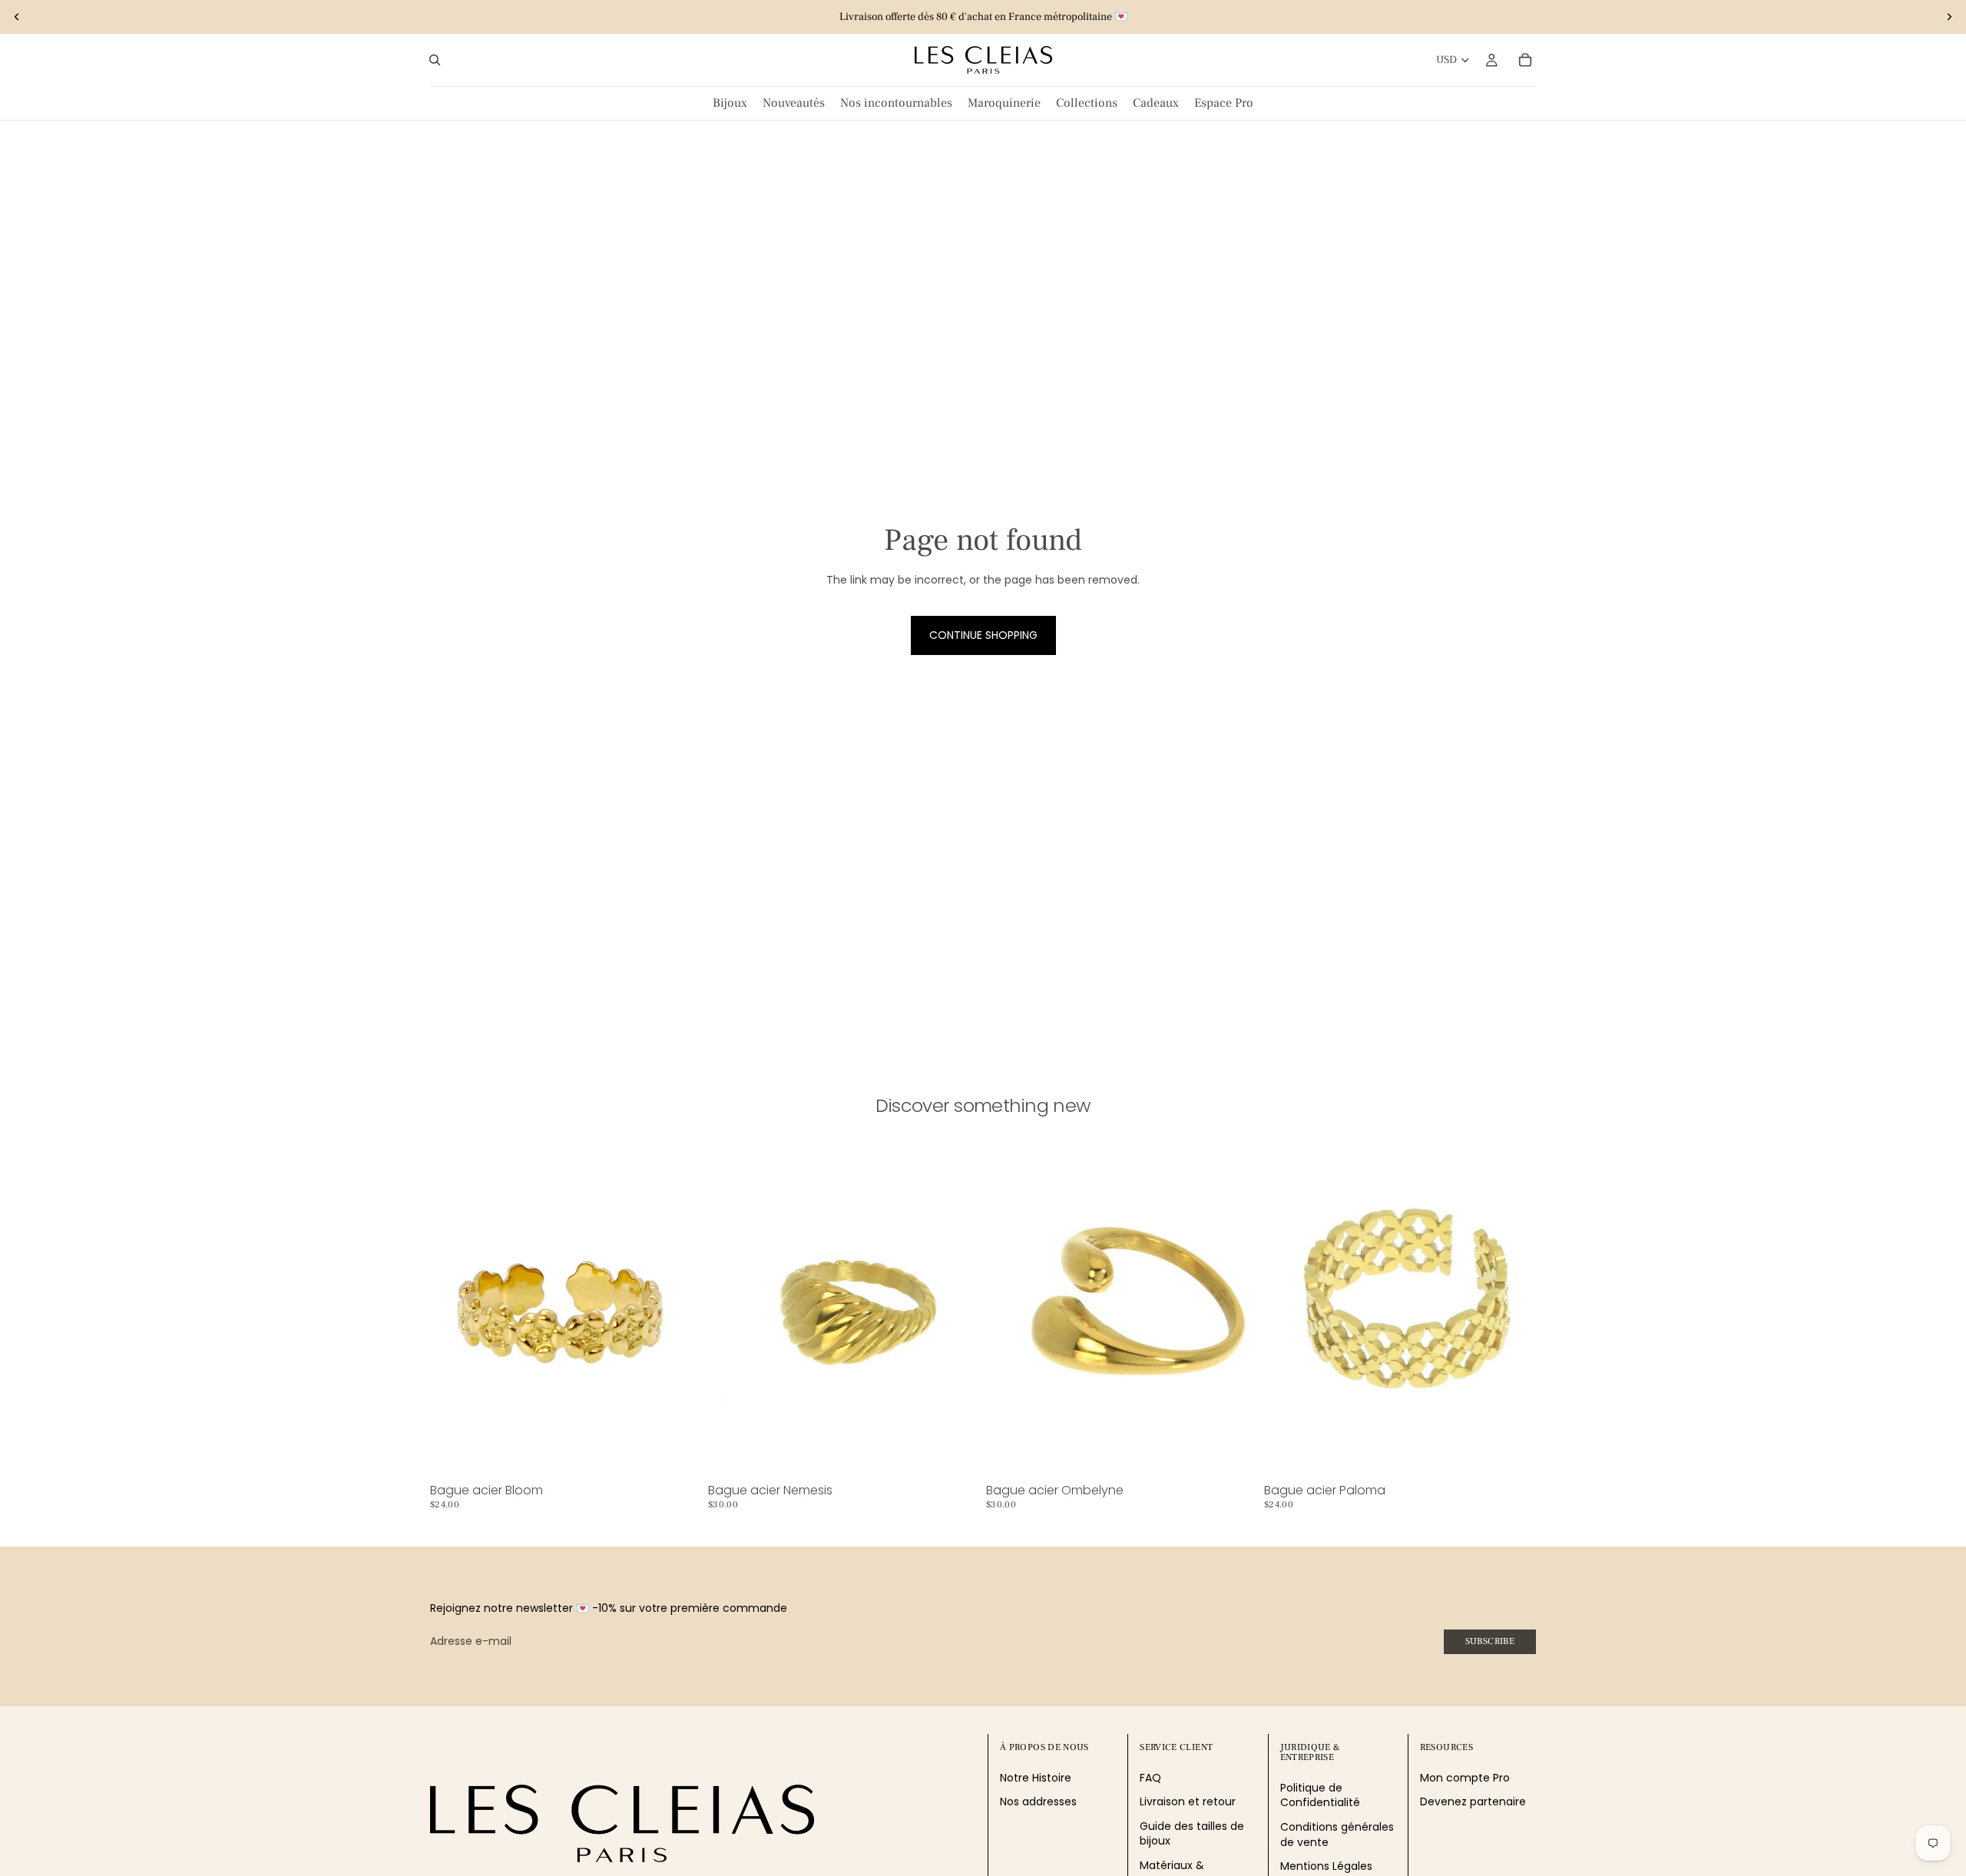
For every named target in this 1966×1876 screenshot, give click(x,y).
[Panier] (1525, 60)
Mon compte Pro (1465, 1778)
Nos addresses (1038, 1802)
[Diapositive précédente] (17, 17)
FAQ (1150, 1778)
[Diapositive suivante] (1949, 17)
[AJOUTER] (678, 1454)
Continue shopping (983, 635)
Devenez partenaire (1473, 1802)
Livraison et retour (1188, 1802)
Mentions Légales (1326, 1867)
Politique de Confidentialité (1320, 1795)
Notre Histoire (1036, 1778)
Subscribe (1490, 1641)
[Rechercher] (435, 60)
